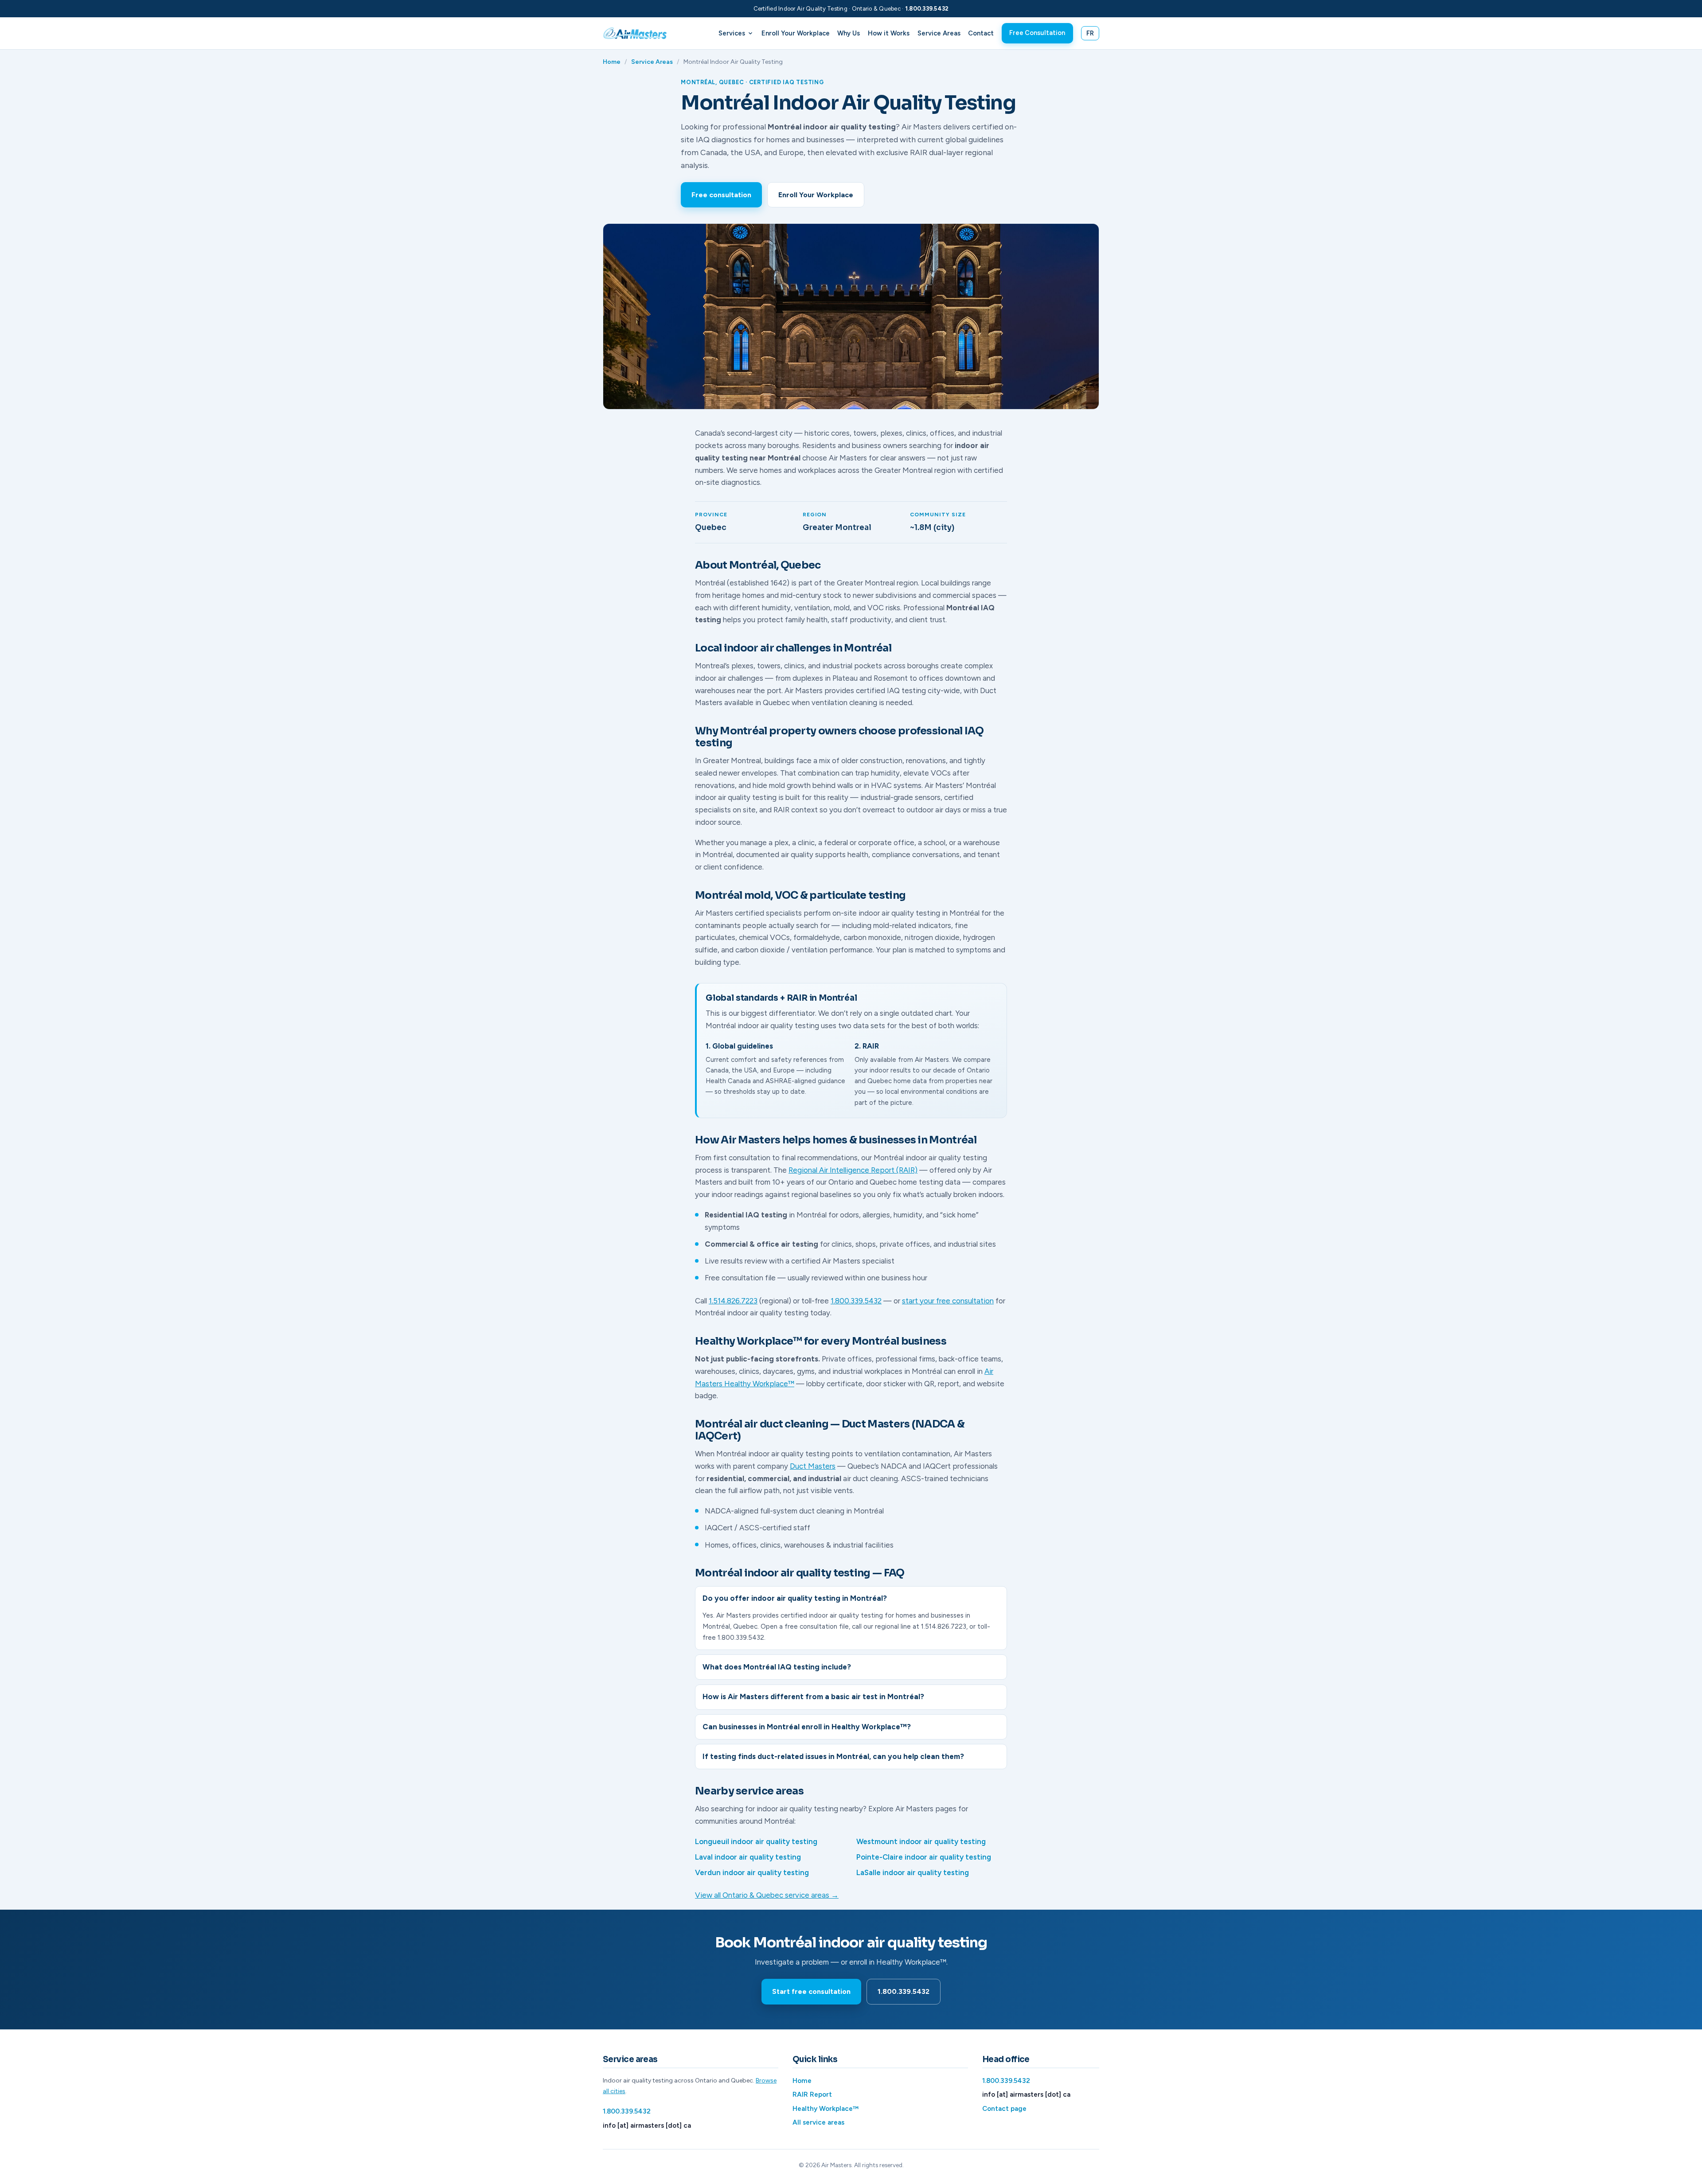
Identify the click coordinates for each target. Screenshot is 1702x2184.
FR (1090, 33)
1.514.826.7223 (733, 1301)
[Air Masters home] (638, 33)
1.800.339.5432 (927, 9)
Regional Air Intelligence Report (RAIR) (853, 1170)
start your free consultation (948, 1301)
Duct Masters (813, 1466)
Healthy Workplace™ (826, 2109)
